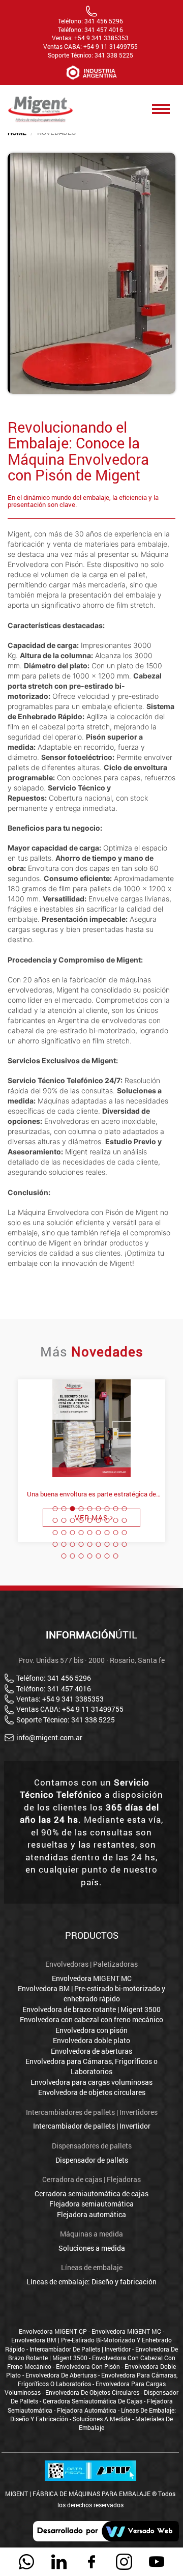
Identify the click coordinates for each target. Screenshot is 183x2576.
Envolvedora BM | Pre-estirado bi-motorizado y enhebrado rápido (91, 1993)
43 (116, 1556)
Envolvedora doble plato (91, 2040)
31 (81, 1544)
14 (90, 1520)
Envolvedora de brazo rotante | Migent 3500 (91, 2009)
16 (107, 1520)
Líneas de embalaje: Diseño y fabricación (91, 2282)
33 (99, 1544)
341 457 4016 (104, 30)
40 (90, 1556)
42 (107, 1556)
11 (64, 1520)
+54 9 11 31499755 (111, 47)
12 (73, 1520)
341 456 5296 (104, 21)
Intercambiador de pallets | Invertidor (92, 2126)
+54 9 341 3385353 (101, 38)
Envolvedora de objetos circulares (92, 2092)
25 (107, 1533)
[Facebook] (91, 2562)
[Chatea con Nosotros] (26, 2562)
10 (55, 1520)
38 (73, 1556)
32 (90, 1544)
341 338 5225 (114, 55)
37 (64, 1556)
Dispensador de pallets (92, 2160)
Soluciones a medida (92, 2248)
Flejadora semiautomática (91, 2204)
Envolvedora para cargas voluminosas (91, 2082)
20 (64, 1533)
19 (55, 1533)
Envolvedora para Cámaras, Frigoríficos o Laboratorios (91, 2066)
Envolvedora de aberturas (91, 2051)
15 (99, 1520)
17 (116, 1520)
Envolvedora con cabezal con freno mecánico (91, 2019)
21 (73, 1533)
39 (81, 1556)
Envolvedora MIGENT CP (53, 2331)
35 (116, 1544)
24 (99, 1533)
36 (125, 1544)
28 (55, 1544)
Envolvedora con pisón (91, 2030)
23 (90, 1533)
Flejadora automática (91, 2214)
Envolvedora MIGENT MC (92, 1978)
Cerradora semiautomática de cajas (91, 2193)
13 (81, 1520)
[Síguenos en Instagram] (124, 2562)
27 (125, 1533)
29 (64, 1544)
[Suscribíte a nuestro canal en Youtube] (157, 2562)
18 (125, 1520)
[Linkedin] (59, 2562)
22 (81, 1533)
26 (116, 1533)
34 (107, 1544)
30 (73, 1544)
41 (99, 1556)
